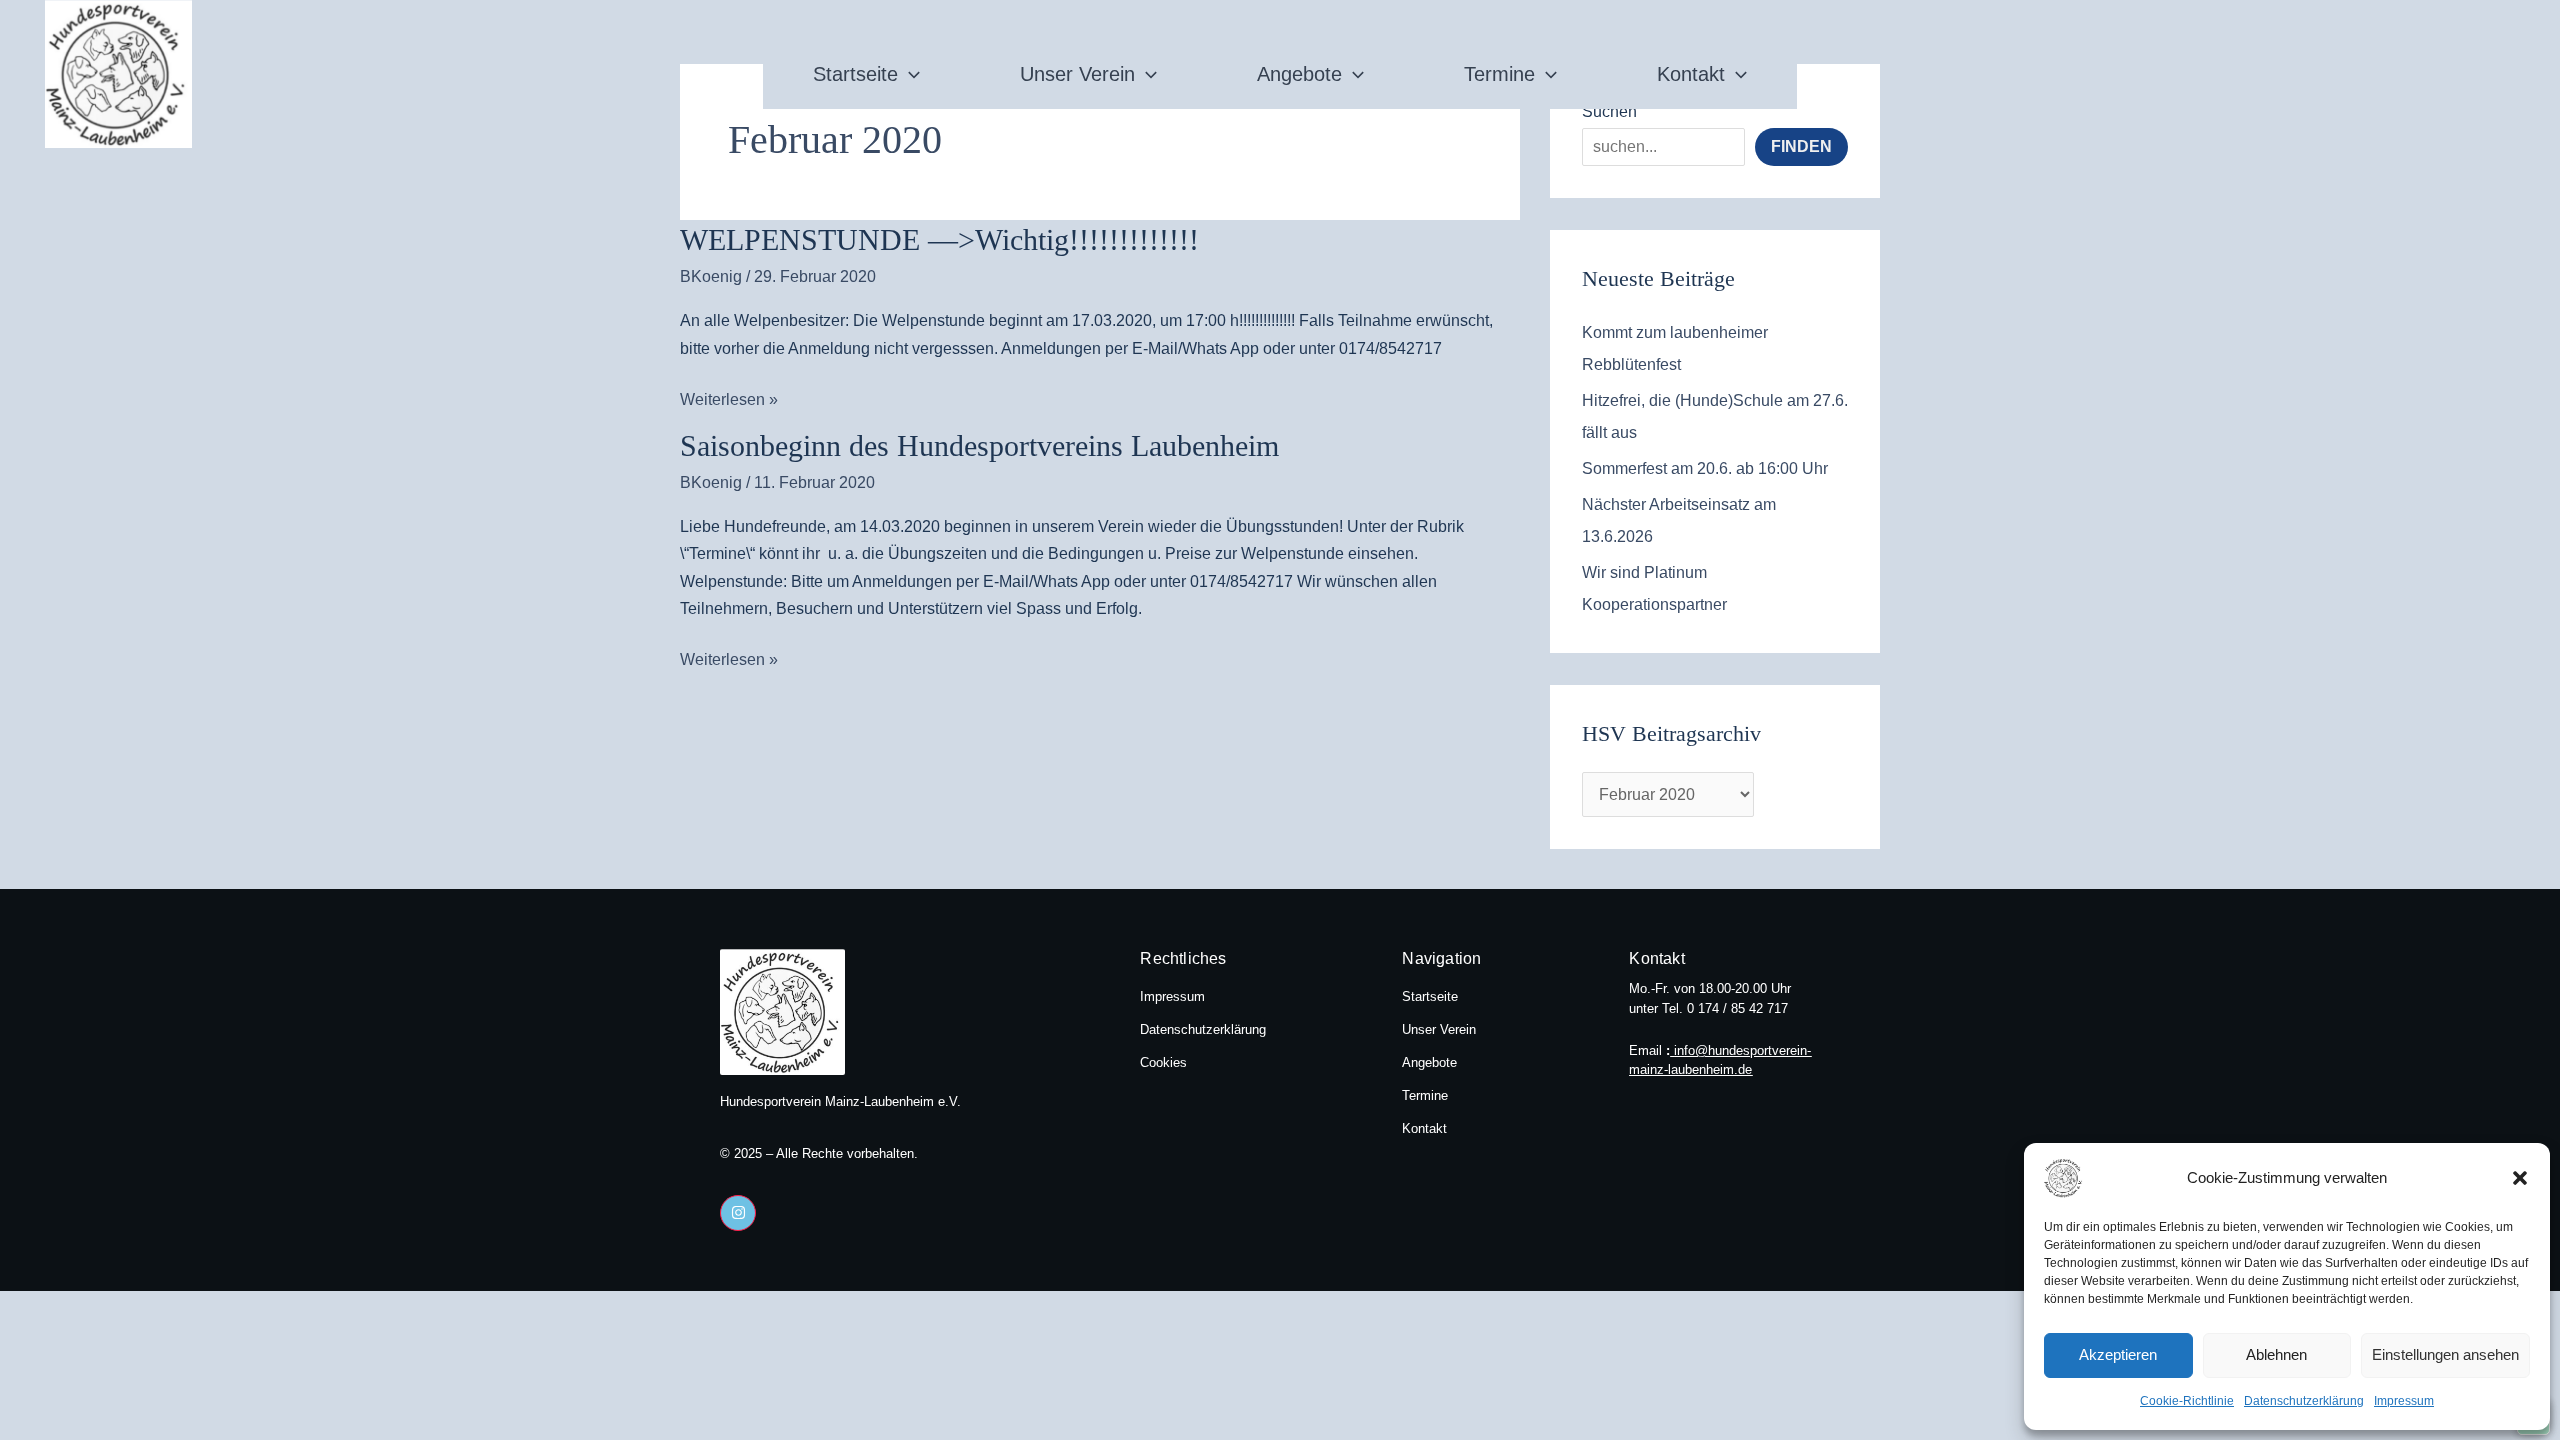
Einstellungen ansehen (2445, 1354)
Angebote (1299, 74)
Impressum (2404, 1401)
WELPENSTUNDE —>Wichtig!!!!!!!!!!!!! (939, 239)
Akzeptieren (2118, 1354)
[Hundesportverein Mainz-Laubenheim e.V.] (2094, 1178)
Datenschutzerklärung (2304, 1401)
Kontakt (1691, 74)
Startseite (855, 74)
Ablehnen (2276, 1354)
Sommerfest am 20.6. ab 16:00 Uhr (1705, 468)
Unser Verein (1077, 74)
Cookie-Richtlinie (2187, 1401)
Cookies (1163, 1062)
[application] (909, 74)
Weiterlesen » (729, 397)
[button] (2520, 1178)
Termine (1499, 74)
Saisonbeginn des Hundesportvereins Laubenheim (979, 445)
